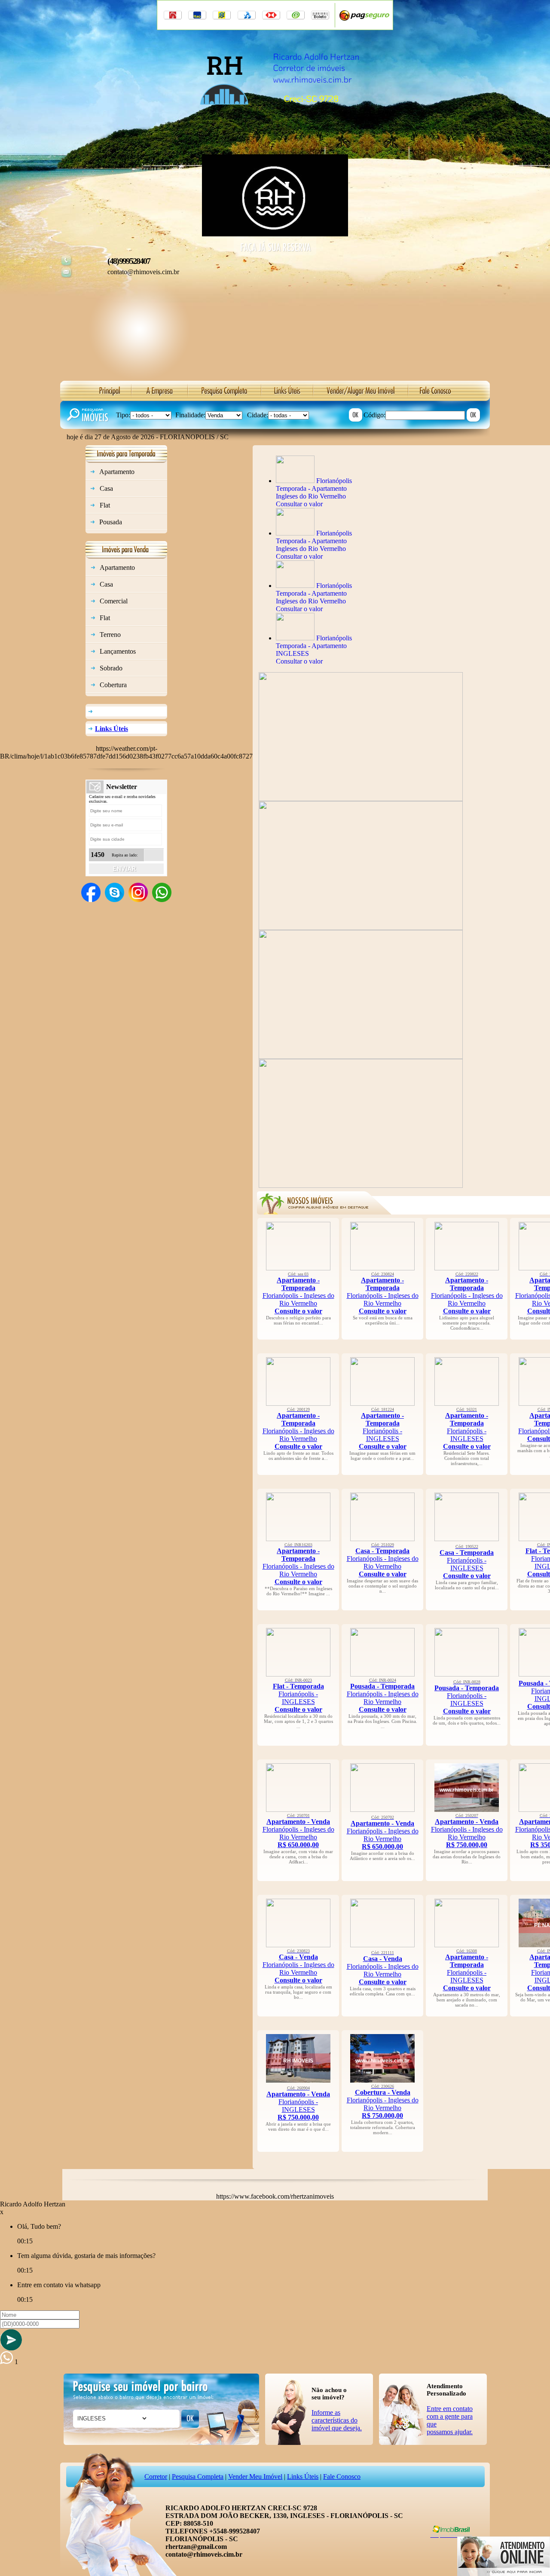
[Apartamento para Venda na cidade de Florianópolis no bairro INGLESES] (298, 2080)
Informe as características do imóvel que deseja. (337, 2420)
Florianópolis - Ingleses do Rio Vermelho (298, 1293)
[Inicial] (275, 117)
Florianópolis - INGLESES (383, 1429)
